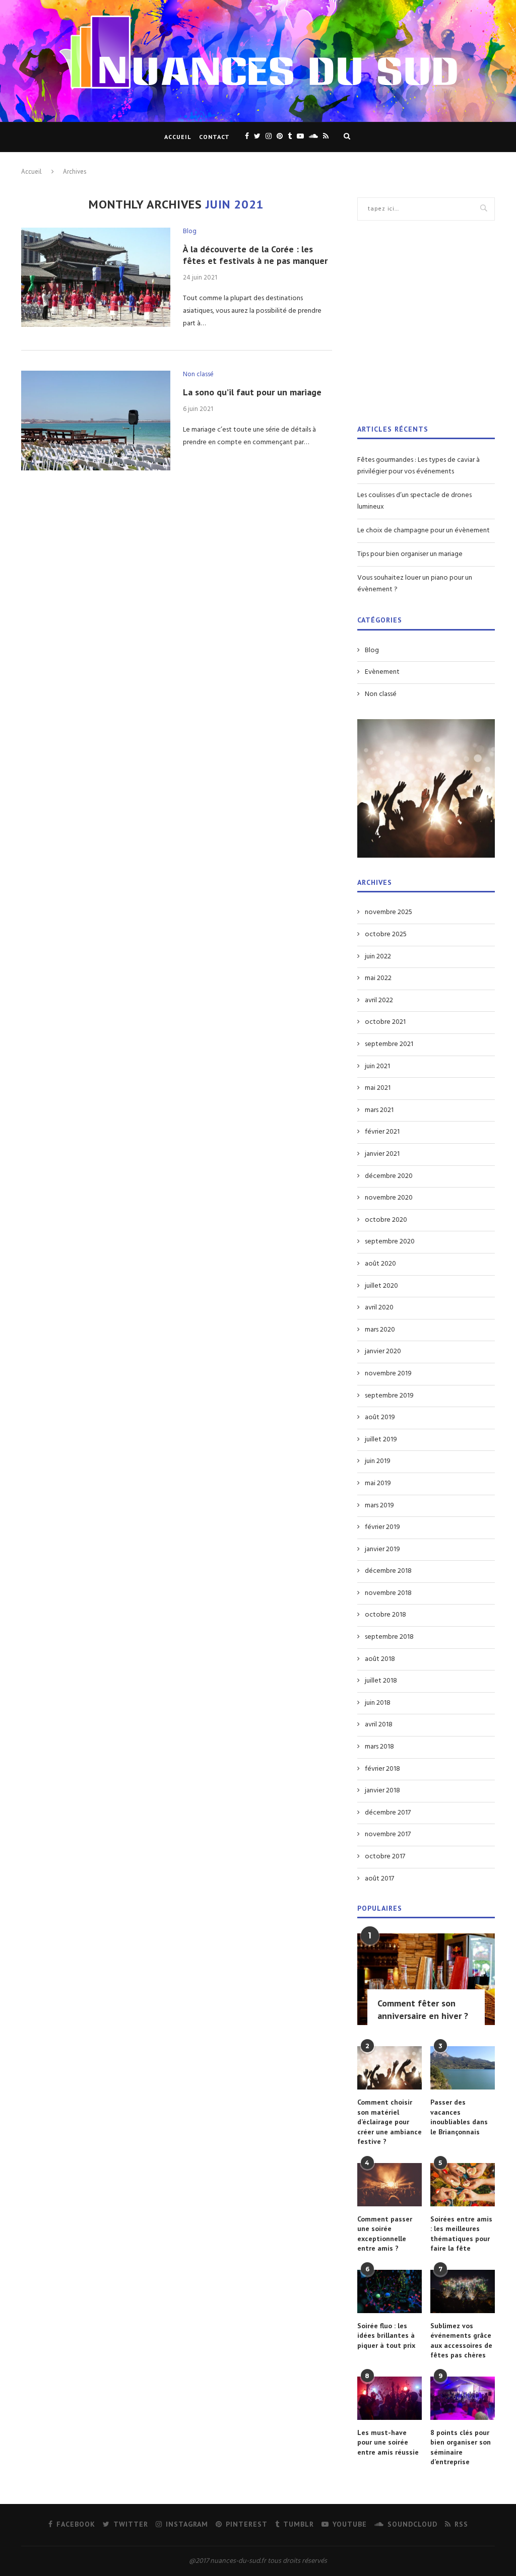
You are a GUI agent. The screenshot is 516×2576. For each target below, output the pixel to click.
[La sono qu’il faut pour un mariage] (96, 421)
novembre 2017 (388, 1835)
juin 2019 (378, 1461)
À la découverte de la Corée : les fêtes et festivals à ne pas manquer (255, 255)
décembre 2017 (388, 1813)
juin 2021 (377, 1067)
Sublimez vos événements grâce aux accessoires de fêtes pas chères (461, 2341)
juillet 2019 (381, 1440)
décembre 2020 (389, 1176)
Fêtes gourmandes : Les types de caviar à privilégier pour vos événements (418, 466)
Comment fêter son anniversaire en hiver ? (423, 2009)
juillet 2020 (381, 1286)
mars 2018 (379, 1747)
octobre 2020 (386, 1220)
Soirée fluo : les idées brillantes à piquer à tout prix (386, 2336)
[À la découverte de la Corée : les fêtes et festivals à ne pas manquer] (96, 277)
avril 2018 (379, 1725)
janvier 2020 (383, 1352)
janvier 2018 (382, 1791)
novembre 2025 (389, 913)
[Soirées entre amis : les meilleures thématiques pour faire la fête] (463, 2185)
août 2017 (379, 1879)
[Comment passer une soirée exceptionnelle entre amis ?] (390, 2185)
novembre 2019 (388, 1374)
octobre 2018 (385, 1615)
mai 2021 (378, 1088)
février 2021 (382, 1132)
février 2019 (382, 1527)
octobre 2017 (385, 1857)
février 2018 (382, 1769)
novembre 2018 (388, 1593)
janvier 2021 (382, 1154)
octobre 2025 (386, 935)
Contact (214, 137)
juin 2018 (378, 1703)
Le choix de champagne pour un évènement (424, 531)
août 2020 (380, 1264)
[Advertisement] (426, 329)
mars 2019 (379, 1506)
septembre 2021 (389, 1045)
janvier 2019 (382, 1550)
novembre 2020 (389, 1198)
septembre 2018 (389, 1637)
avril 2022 (379, 1001)
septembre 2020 (390, 1242)
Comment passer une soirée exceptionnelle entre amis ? (385, 2234)
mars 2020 (380, 1330)
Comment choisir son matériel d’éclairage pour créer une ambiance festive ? (390, 2122)
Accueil (178, 137)
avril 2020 (379, 1308)
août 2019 (380, 1418)
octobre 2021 (385, 1022)
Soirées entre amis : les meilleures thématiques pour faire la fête (461, 2234)
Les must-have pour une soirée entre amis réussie (388, 2442)
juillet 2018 (381, 1681)
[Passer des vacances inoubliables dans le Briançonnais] (463, 2068)
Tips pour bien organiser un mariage (410, 554)
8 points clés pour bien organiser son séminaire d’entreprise (461, 2447)
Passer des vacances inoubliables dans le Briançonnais (459, 2117)
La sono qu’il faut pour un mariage (252, 392)
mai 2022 (378, 979)
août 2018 (380, 1659)
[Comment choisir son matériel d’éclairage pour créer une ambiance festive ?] (390, 2068)
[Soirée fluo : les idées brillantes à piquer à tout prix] (390, 2291)
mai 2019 (378, 1484)
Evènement (382, 672)
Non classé (198, 375)
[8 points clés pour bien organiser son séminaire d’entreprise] (463, 2398)
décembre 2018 (388, 1571)
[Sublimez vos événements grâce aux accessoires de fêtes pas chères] (463, 2291)
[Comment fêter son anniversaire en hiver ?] (426, 1979)
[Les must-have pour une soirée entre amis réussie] (390, 2398)
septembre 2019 (389, 1396)
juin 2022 (378, 957)
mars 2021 (379, 1110)
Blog (190, 232)
